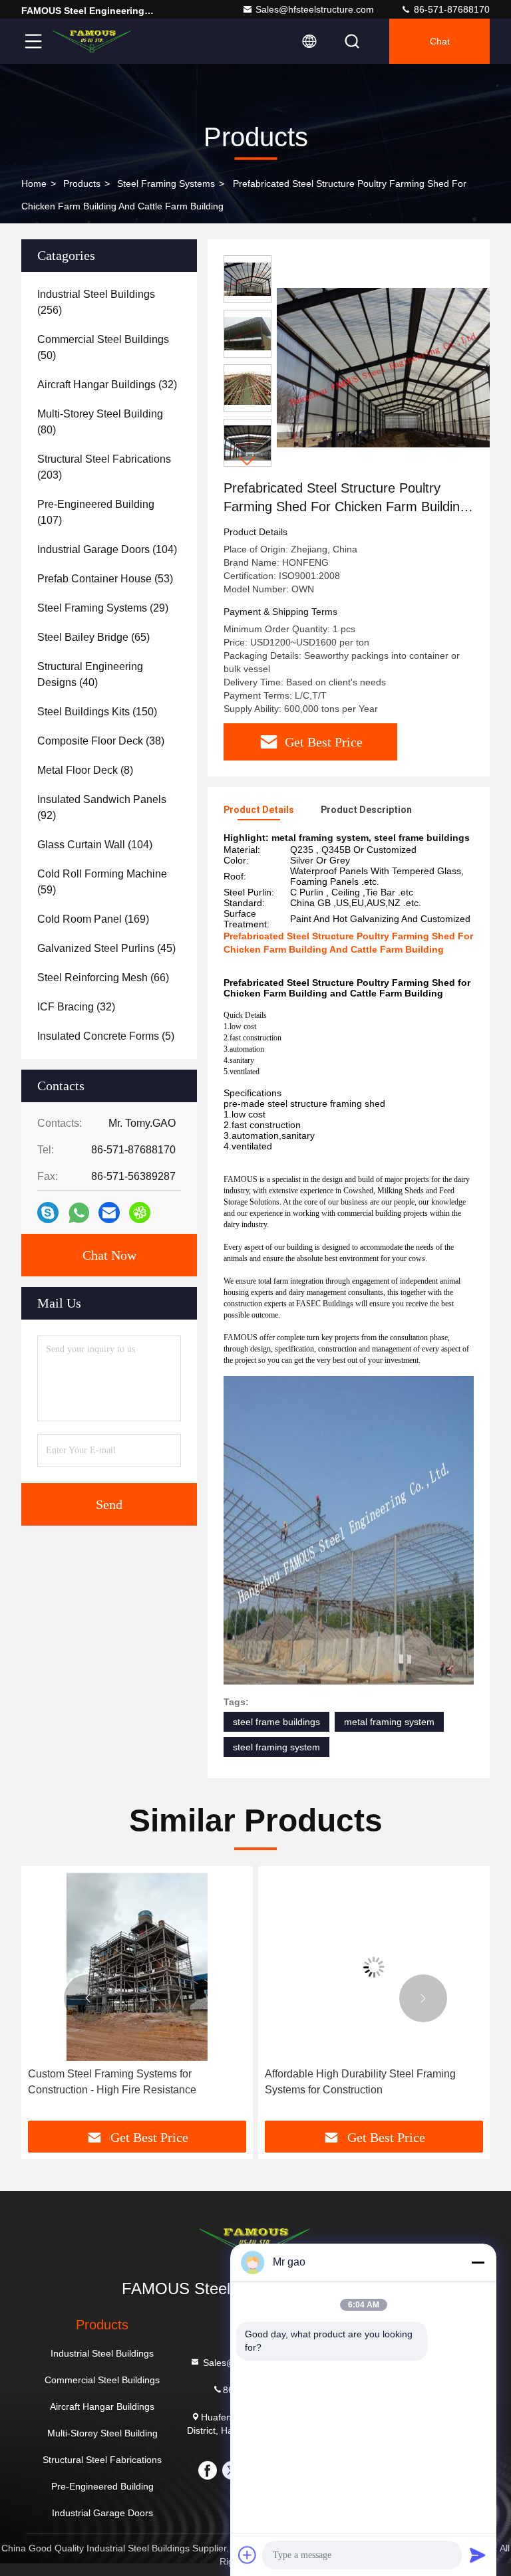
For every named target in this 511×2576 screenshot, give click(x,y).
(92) (102, 807)
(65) (93, 637)
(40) (90, 674)
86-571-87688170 (450, 9)
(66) (103, 978)
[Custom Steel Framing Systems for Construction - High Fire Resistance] (137, 1967)
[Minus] (478, 2262)
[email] (109, 1213)
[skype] (48, 1213)
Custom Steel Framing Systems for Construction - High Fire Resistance (112, 2082)
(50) (103, 347)
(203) (104, 467)
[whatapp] (79, 1213)
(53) (105, 579)
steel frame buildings (276, 1722)
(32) (107, 385)
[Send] (478, 2555)
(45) (106, 948)
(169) (93, 919)
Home (34, 183)
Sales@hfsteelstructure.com (315, 9)
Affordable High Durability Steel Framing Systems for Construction (360, 2082)
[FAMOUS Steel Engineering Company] (92, 41)
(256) (96, 302)
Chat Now (109, 1255)
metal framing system (389, 1722)
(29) (103, 608)
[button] (248, 461)
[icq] (140, 1213)
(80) (100, 422)
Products (82, 183)
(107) (96, 512)
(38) (101, 741)
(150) (97, 712)
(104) (107, 549)
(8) (85, 770)
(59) (102, 882)
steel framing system (276, 1747)
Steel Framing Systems (166, 183)
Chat (440, 41)
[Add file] (248, 2555)
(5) (106, 1036)
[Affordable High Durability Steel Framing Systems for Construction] (374, 1967)
